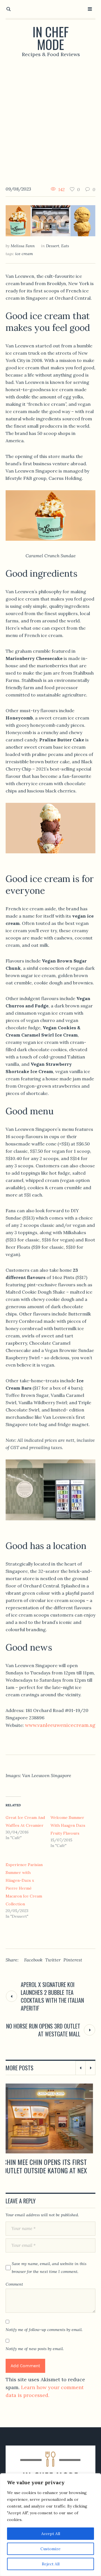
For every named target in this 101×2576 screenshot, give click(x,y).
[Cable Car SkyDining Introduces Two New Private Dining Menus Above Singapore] (50, 2118)
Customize (50, 2549)
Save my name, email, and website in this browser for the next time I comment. (49, 2276)
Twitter (53, 1960)
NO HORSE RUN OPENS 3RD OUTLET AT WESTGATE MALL (43, 2030)
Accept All (51, 2534)
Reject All (51, 2564)
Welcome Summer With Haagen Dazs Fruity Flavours (68, 1825)
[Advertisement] (50, 117)
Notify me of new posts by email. (35, 2357)
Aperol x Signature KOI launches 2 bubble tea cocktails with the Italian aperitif (52, 1996)
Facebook (33, 1960)
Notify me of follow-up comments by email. (44, 2338)
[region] (50, 2525)
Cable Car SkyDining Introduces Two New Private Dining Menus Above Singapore (49, 2170)
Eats (65, 246)
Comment (14, 2293)
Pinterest (73, 1960)
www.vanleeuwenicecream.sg (60, 1725)
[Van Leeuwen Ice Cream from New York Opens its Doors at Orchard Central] (50, 220)
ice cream (24, 254)
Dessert (53, 246)
